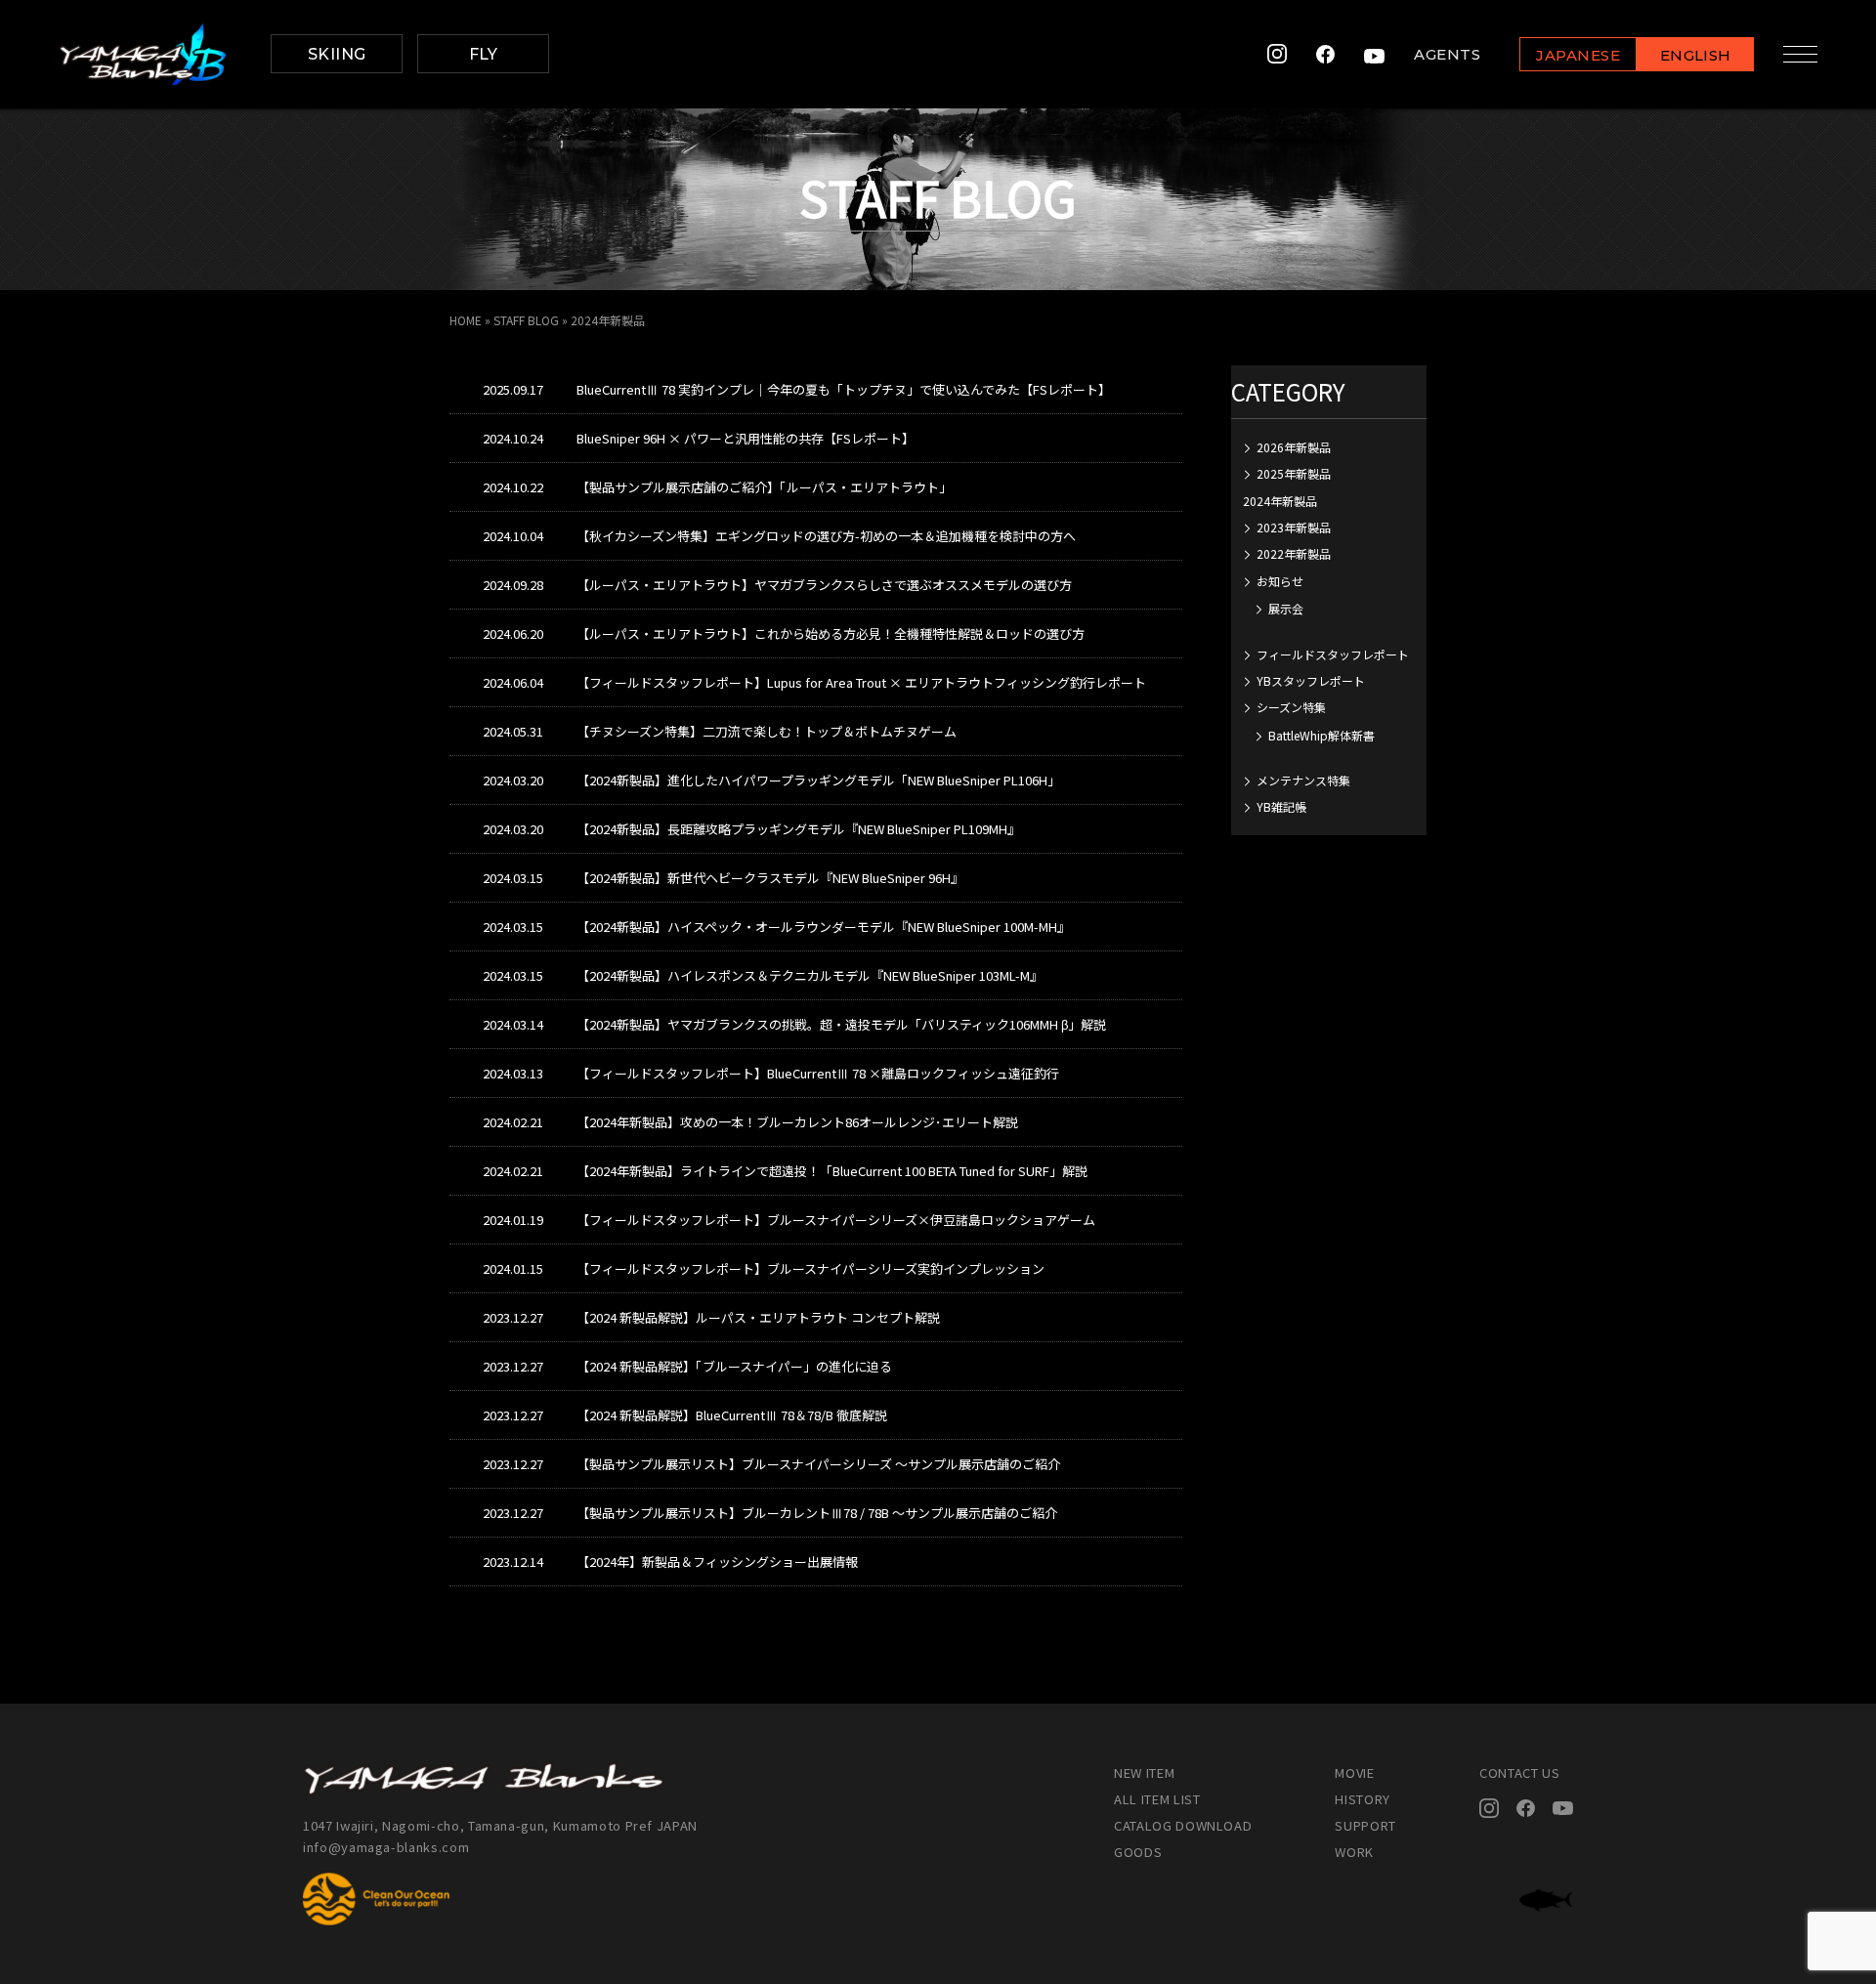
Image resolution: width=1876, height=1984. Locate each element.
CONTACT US (1520, 1773)
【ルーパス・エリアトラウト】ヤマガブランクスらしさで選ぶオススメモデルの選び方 (824, 585)
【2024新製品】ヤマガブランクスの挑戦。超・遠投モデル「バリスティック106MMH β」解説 (841, 1024)
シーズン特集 (1291, 707)
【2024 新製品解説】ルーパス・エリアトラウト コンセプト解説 (758, 1317)
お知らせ (1280, 581)
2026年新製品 (1294, 447)
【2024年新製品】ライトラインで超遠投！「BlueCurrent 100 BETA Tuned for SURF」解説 (832, 1171)
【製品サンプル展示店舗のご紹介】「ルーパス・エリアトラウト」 (764, 487)
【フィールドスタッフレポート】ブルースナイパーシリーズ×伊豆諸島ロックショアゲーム (836, 1220)
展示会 (1286, 608)
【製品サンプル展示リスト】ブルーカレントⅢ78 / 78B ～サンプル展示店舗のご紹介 (817, 1513)
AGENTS (1447, 54)
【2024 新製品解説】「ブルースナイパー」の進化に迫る (734, 1366)
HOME (466, 320)
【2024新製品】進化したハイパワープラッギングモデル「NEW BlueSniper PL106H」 (818, 780)
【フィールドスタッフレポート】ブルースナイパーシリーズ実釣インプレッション (810, 1268)
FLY (484, 54)
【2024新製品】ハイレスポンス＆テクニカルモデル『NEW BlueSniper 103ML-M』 (810, 975)
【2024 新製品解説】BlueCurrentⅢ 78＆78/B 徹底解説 (732, 1415)
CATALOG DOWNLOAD (1183, 1825)
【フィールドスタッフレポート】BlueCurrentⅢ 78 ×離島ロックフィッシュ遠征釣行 (818, 1073)
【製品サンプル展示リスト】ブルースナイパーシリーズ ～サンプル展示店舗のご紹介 (818, 1464)
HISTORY (1363, 1799)
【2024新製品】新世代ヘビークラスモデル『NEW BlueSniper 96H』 (770, 878)
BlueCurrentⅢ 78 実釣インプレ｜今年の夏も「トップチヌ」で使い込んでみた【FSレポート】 (844, 389)
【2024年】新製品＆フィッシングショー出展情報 (717, 1562)
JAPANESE (1578, 55)
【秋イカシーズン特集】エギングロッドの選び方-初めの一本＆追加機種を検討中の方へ (826, 536)
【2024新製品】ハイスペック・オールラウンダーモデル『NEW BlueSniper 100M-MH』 (823, 927)
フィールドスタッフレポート (1333, 654)
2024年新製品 (1280, 501)
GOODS (1138, 1852)
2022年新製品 (1294, 553)
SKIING (337, 54)
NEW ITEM (1144, 1773)
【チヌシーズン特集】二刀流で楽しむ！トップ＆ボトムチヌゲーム (767, 731)
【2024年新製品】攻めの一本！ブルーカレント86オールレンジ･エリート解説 (797, 1122)
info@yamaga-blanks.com (386, 1847)
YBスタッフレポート (1311, 680)
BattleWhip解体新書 (1322, 735)
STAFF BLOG (526, 320)
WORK (1354, 1852)
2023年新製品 (1294, 527)
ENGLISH (1696, 55)
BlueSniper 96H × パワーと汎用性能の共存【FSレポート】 (746, 438)
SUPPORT (1365, 1825)
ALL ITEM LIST (1157, 1799)
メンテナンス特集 (1303, 780)
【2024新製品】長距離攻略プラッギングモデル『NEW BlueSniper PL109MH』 (798, 829)
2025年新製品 (1294, 473)
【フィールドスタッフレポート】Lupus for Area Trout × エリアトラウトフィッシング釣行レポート (861, 682)
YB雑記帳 (1281, 806)
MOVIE (1354, 1773)
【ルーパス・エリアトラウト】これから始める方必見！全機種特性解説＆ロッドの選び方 (831, 633)
